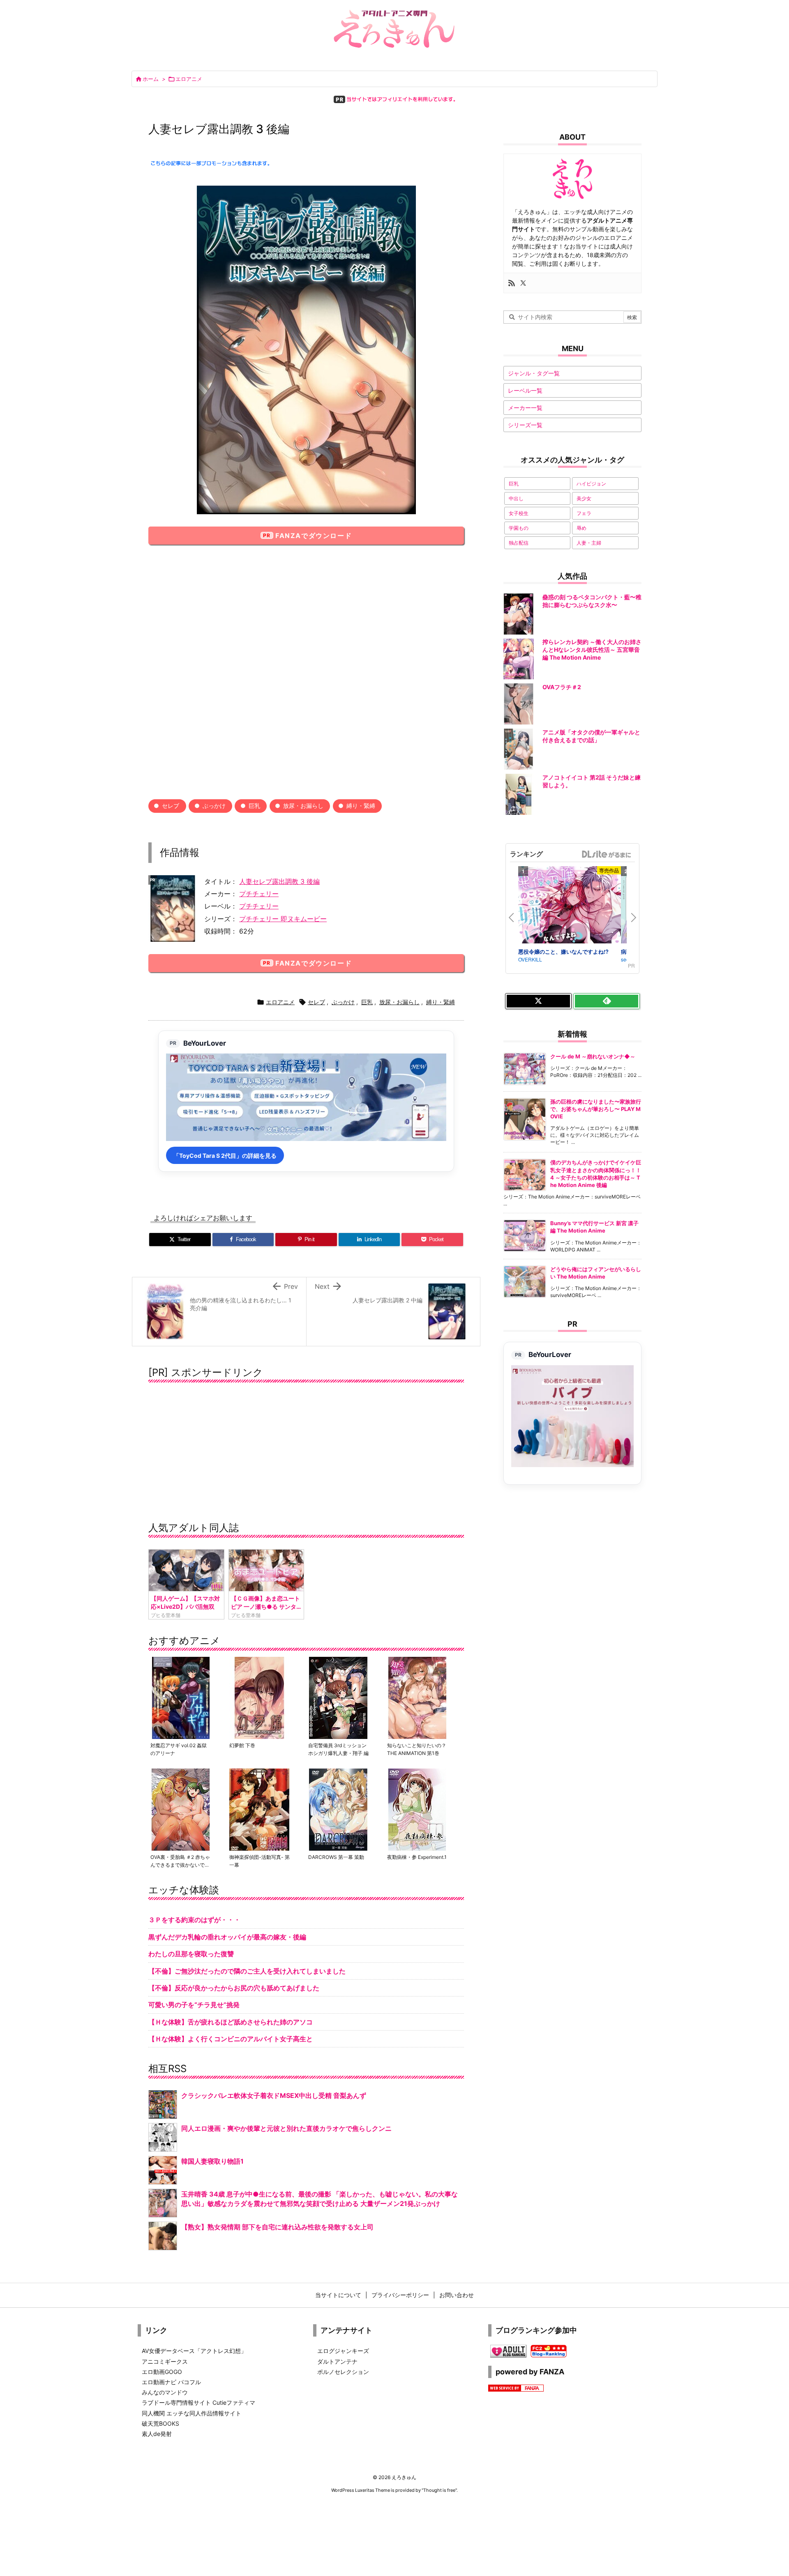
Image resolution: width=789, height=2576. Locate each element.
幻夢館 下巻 (242, 1745)
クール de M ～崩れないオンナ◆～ (593, 1056)
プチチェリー (259, 894)
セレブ (171, 806)
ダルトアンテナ (337, 2361)
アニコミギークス (165, 2361)
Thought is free (439, 2490)
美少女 (584, 498)
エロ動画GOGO (162, 2372)
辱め (581, 528)
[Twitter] (523, 283)
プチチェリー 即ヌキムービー (283, 919)
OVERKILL (530, 959)
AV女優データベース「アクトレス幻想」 (194, 2351)
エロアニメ (189, 79)
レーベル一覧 (525, 390)
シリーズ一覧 (525, 425)
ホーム (151, 79)
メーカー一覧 (525, 408)
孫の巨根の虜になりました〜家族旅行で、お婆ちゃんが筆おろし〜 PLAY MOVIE (596, 1109)
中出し (516, 498)
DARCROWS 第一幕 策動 (336, 1857)
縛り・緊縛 (361, 806)
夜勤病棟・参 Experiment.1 (417, 1857)
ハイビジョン (591, 484)
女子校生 (519, 513)
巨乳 (254, 806)
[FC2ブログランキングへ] (549, 2350)
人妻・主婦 (589, 543)
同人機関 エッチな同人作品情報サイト (191, 2413)
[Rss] (512, 283)
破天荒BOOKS (160, 2423)
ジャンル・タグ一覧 (534, 373)
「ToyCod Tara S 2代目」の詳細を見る (225, 1156)
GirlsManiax (606, 854)
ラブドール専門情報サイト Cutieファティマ (198, 2402)
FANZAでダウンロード (314, 536)
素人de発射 (157, 2434)
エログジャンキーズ (343, 2351)
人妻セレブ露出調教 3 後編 (279, 881)
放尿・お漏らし (303, 806)
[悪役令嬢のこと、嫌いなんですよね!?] (570, 906)
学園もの (519, 528)
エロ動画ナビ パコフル (171, 2382)
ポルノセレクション (343, 2372)
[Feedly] (607, 1001)
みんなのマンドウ (165, 2392)
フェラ (584, 513)
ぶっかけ (214, 806)
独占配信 (519, 543)
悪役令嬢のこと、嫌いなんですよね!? (563, 951)
